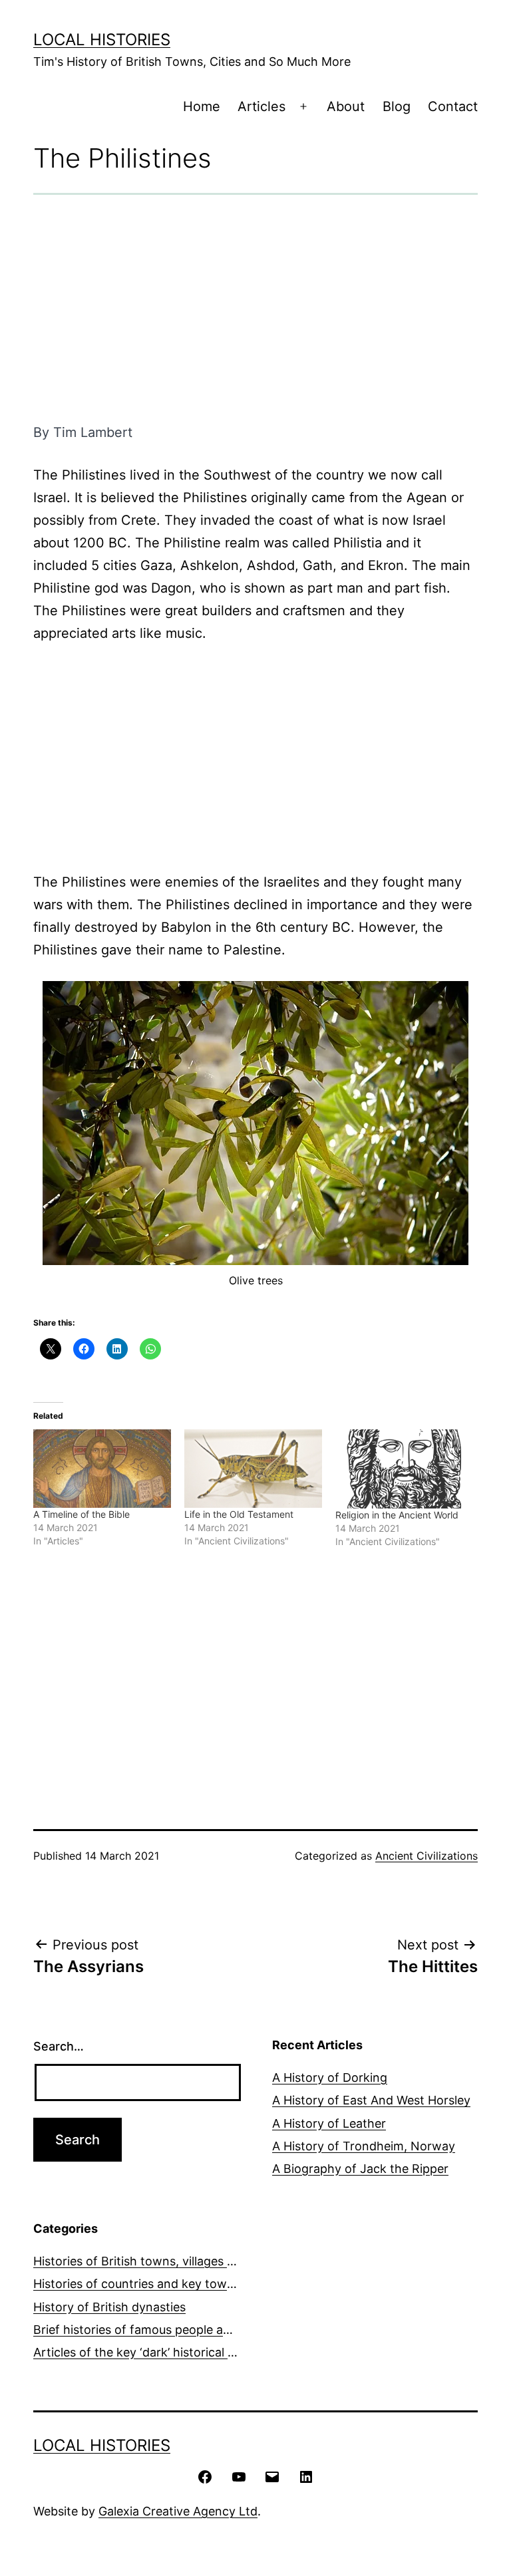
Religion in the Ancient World (397, 1515)
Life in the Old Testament (239, 1514)
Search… (59, 2046)
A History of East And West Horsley (371, 2100)
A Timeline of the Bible (82, 1514)
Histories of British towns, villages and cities (157, 2261)
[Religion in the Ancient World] (404, 1469)
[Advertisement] (255, 308)
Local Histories (102, 40)
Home (202, 106)
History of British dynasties (109, 2307)
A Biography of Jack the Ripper (360, 2169)
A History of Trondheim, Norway (364, 2146)
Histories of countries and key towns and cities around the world (216, 2284)
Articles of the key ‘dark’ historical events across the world (198, 2352)
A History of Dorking (330, 2077)
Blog (397, 106)
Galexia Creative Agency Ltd (178, 2511)
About (346, 106)
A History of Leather (329, 2123)
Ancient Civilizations (426, 1856)
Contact (453, 106)
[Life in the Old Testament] (253, 1469)
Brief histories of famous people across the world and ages (199, 2330)
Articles (261, 106)
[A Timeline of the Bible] (102, 1469)
